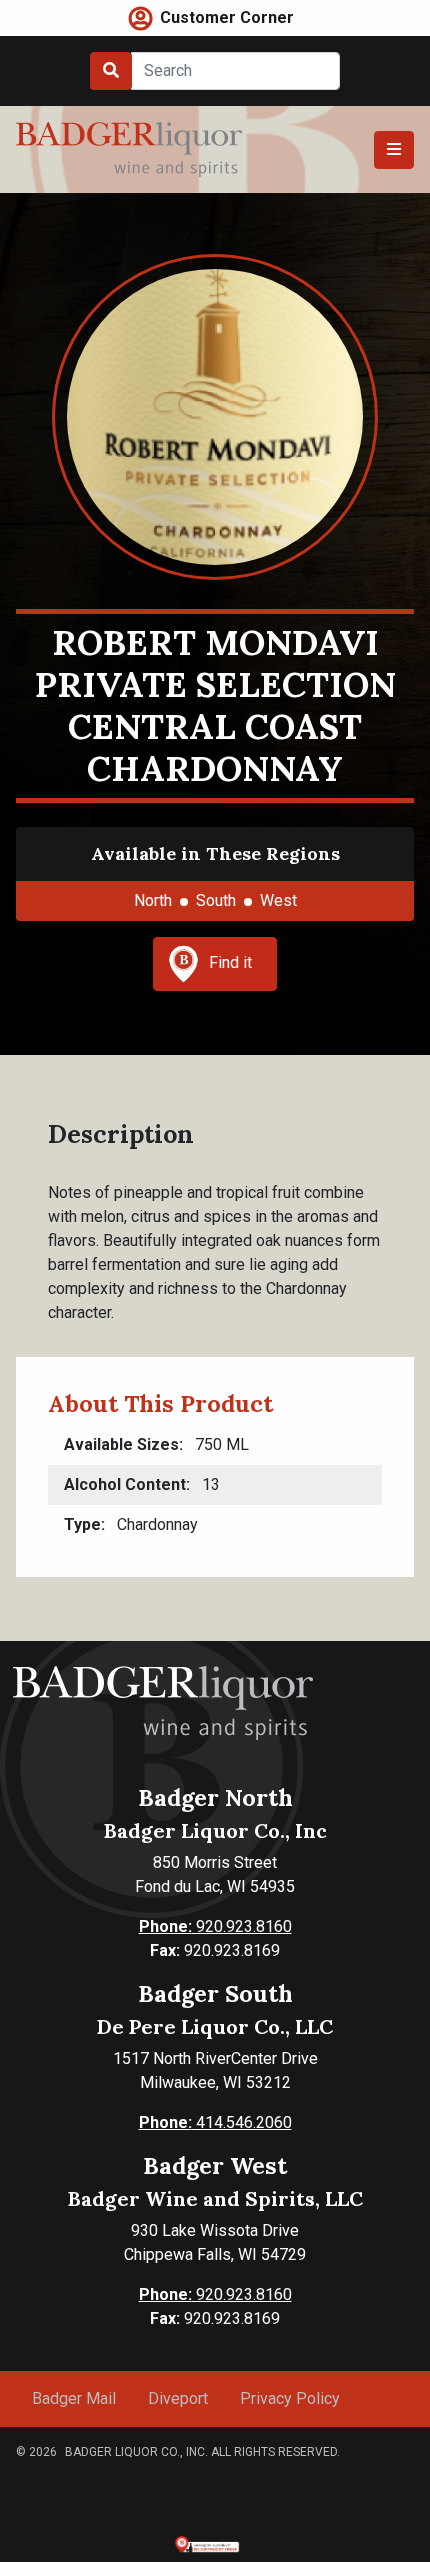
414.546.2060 (215, 2122)
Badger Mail (74, 2398)
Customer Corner (227, 17)
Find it (230, 962)
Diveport (178, 2398)
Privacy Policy (290, 2398)
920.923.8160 (215, 1926)
